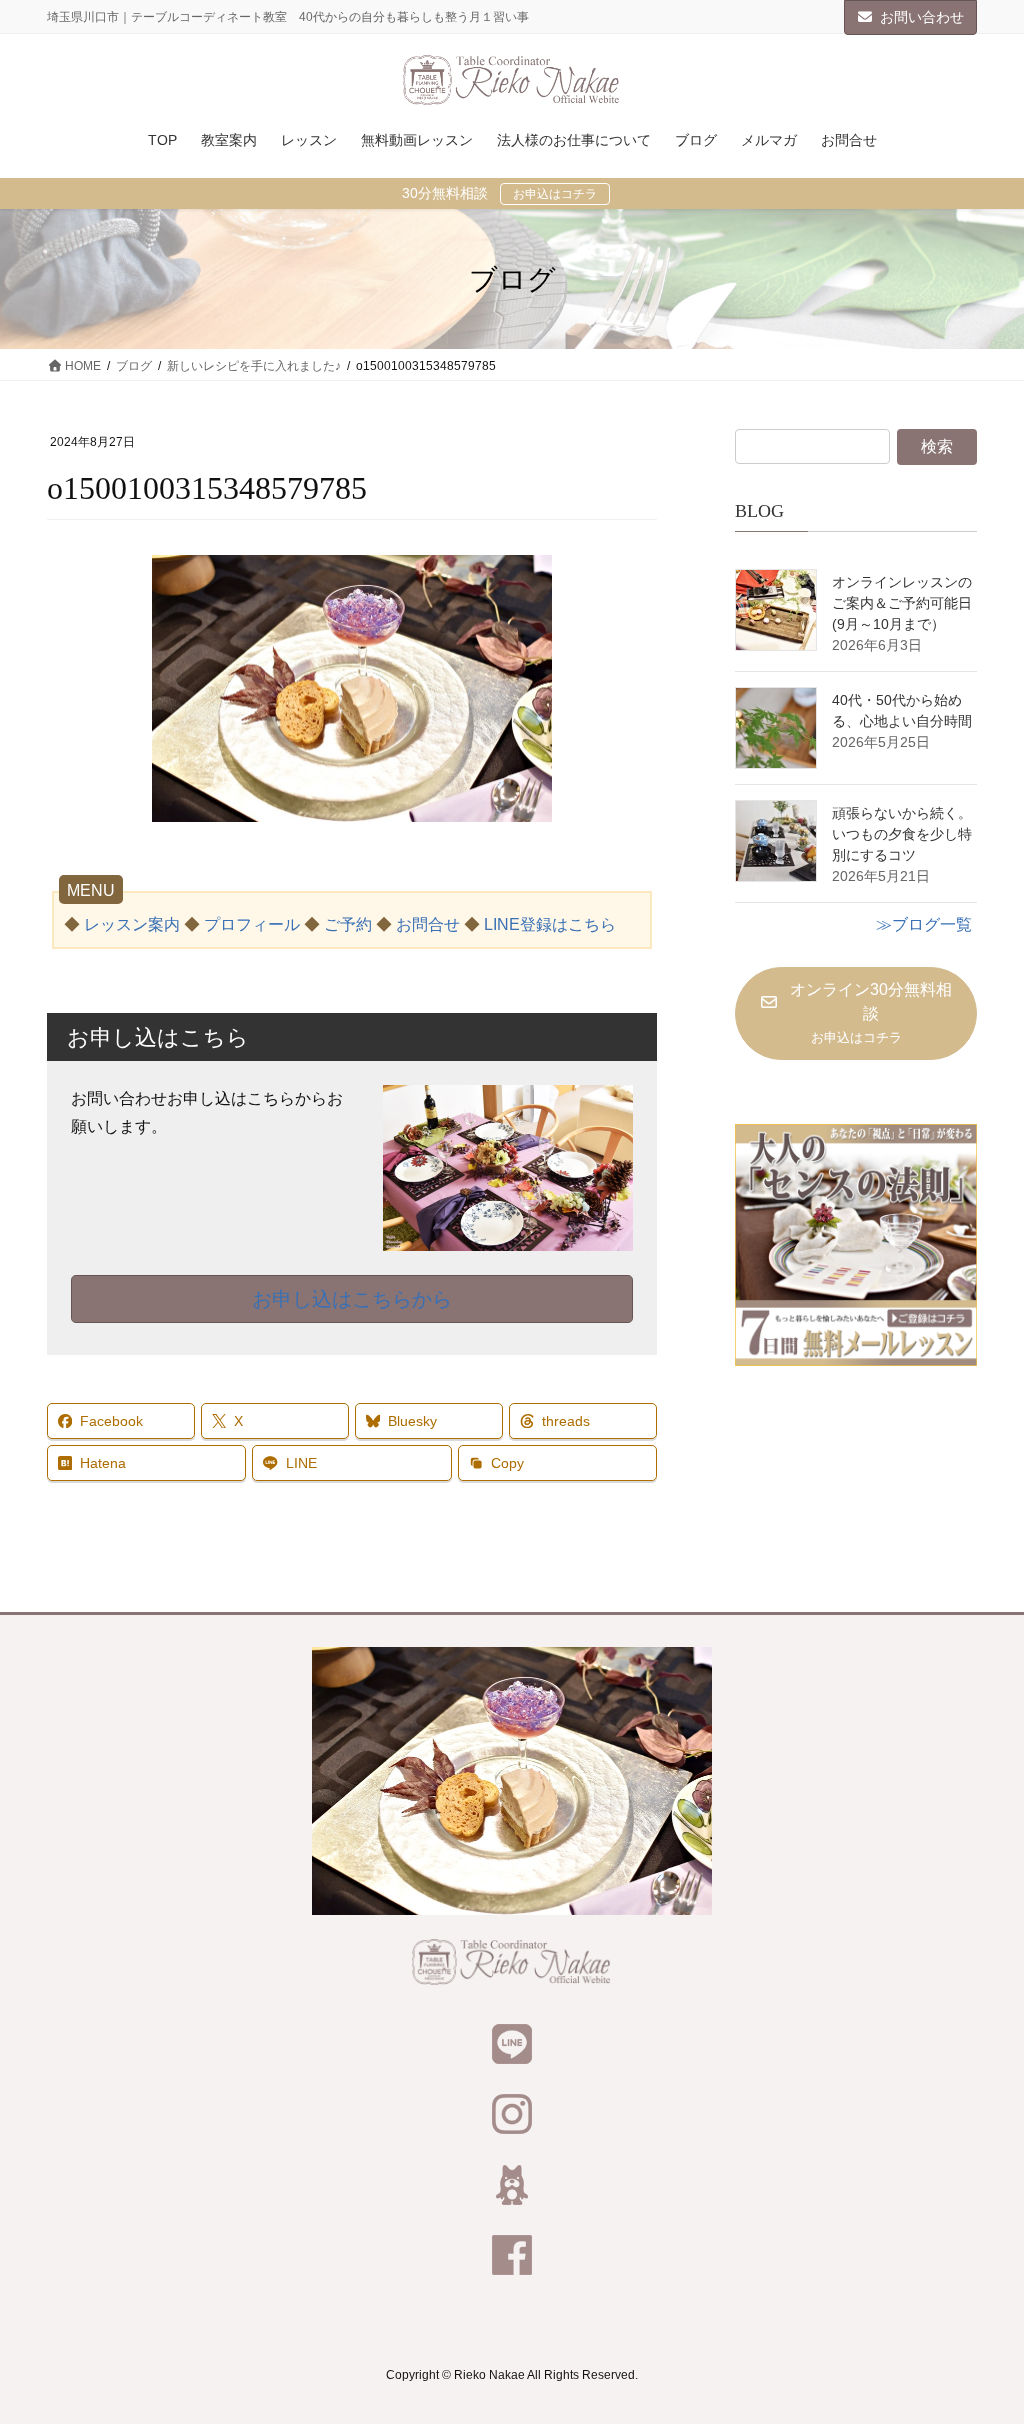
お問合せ (428, 924)
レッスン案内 (132, 924)
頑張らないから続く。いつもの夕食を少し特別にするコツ (902, 834)
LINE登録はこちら (550, 924)
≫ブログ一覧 (924, 924)
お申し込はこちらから (352, 1299)
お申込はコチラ (555, 194)
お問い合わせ (922, 17)
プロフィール (252, 924)
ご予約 (348, 924)
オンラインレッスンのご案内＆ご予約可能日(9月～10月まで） (902, 603)
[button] (856, 1014)
